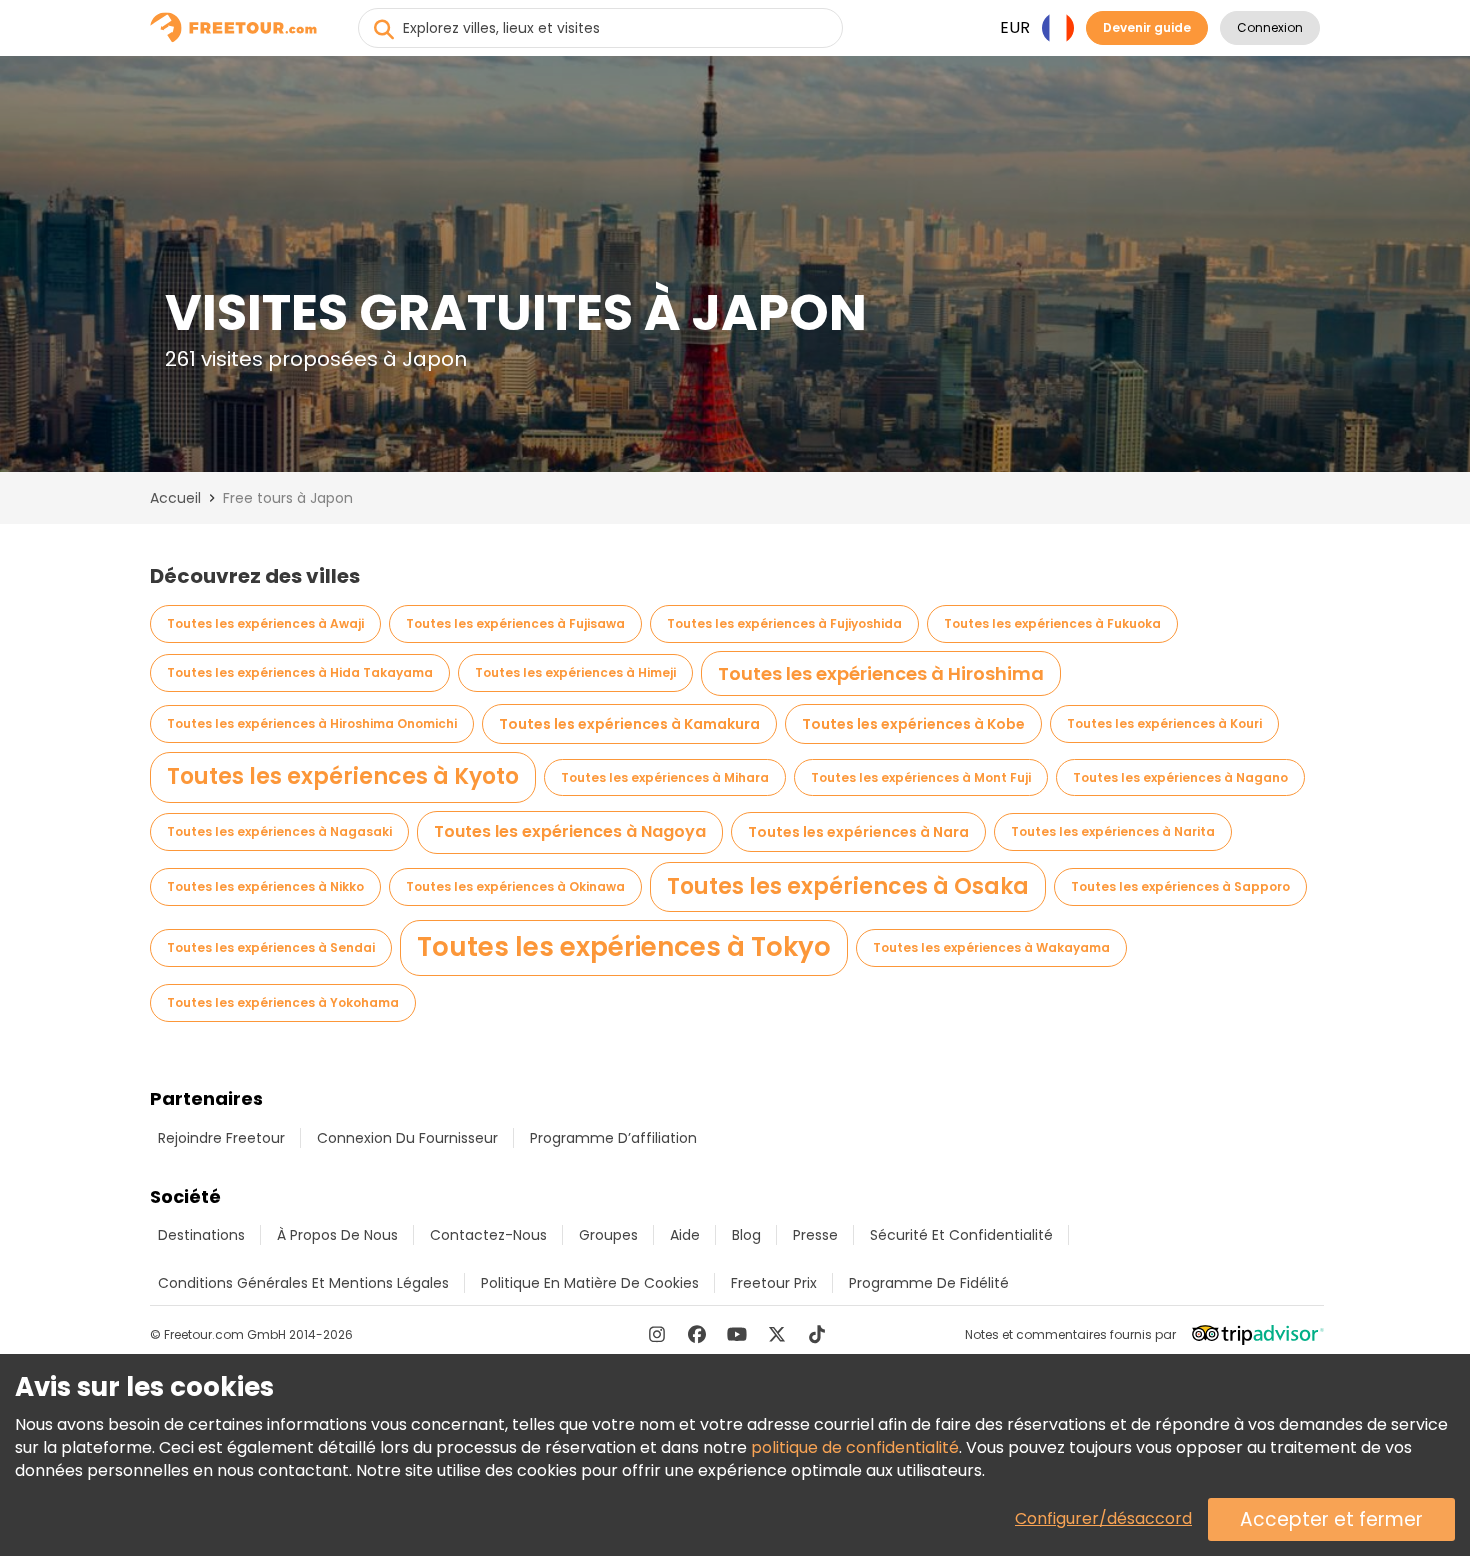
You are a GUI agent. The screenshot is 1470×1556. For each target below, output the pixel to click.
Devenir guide (1147, 27)
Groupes (608, 1235)
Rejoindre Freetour (221, 1138)
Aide (685, 1235)
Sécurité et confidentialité (961, 1235)
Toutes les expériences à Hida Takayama (300, 672)
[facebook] (697, 1334)
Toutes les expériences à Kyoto (343, 776)
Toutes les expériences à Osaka (848, 886)
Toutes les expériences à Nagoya (570, 831)
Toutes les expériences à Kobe (913, 724)
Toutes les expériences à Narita (1113, 831)
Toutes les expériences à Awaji (265, 623)
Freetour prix (774, 1283)
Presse (815, 1235)
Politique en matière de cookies (590, 1283)
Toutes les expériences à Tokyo (624, 947)
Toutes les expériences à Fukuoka (1052, 623)
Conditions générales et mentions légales (303, 1283)
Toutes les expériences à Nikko (265, 886)
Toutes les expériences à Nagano (1180, 777)
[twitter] (777, 1334)
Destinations (201, 1235)
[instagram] (657, 1334)
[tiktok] (817, 1334)
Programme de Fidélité (929, 1283)
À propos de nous (337, 1235)
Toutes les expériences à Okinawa (515, 886)
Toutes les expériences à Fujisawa (515, 623)
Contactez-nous (488, 1235)
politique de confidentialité (855, 1447)
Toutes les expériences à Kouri (1164, 723)
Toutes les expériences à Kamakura (629, 724)
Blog (746, 1235)
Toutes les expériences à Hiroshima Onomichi (312, 723)
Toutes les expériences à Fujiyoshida (784, 623)
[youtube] (737, 1334)
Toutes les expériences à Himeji (575, 672)
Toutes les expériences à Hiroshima (881, 673)
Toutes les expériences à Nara (858, 832)
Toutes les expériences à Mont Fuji (921, 777)
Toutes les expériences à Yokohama (283, 1002)
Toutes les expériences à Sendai (271, 947)
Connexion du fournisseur (407, 1138)
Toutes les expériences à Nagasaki (279, 831)
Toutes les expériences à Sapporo (1180, 886)
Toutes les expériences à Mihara (665, 777)
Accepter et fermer (1331, 1519)
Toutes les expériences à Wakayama (991, 947)
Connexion (1270, 27)
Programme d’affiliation (613, 1138)
